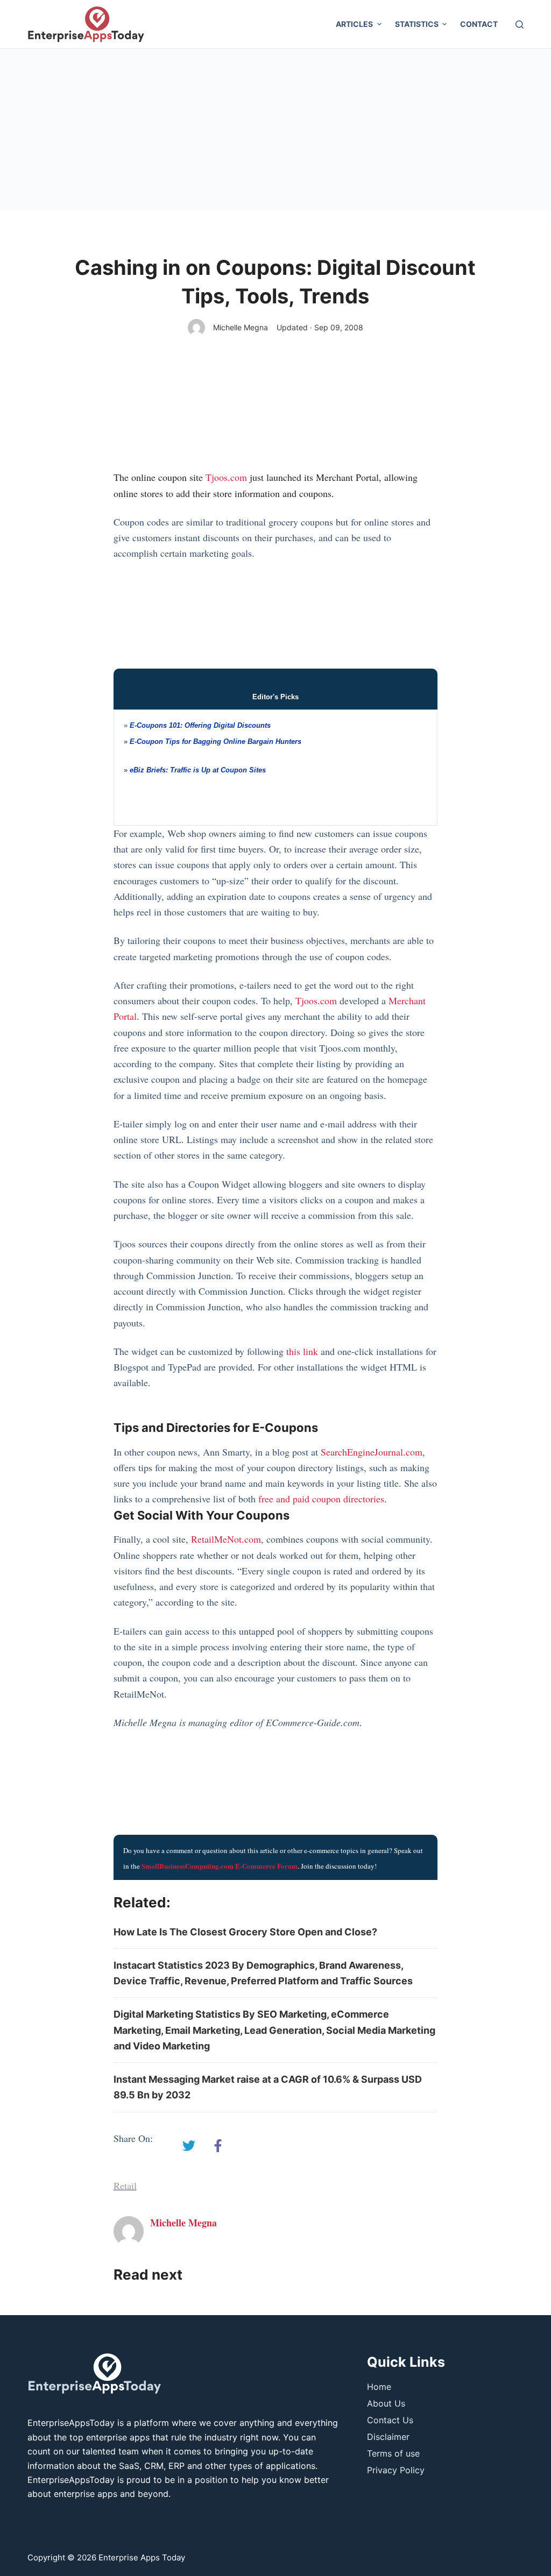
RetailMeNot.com (226, 1539)
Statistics (417, 24)
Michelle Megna (241, 327)
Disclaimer (388, 2437)
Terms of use (393, 2453)
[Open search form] (520, 24)
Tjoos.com (226, 477)
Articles (354, 24)
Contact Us (390, 2420)
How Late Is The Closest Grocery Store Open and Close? (245, 1932)
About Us (386, 2403)
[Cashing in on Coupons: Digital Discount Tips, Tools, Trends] (189, 2146)
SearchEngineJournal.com (372, 1452)
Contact (479, 24)
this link (302, 1351)
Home (379, 2387)
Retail (125, 2185)
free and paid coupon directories (321, 1499)
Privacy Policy (396, 2470)
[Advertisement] (275, 130)
